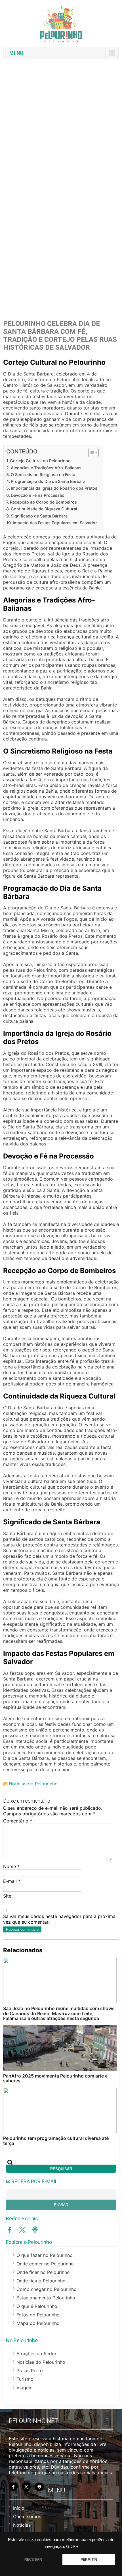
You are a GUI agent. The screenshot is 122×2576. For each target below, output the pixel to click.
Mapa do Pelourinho (38, 2323)
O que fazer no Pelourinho (45, 2255)
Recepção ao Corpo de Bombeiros (43, 502)
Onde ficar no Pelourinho (43, 2272)
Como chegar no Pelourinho (47, 2289)
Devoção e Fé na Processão (38, 495)
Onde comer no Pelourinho (45, 2264)
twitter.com (22, 2230)
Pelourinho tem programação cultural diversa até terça (56, 2141)
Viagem (25, 2388)
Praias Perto (30, 2371)
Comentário (18, 1821)
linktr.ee (35, 2230)
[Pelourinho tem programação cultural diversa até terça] (60, 2110)
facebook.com (10, 2230)
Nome (11, 1866)
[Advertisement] (61, 126)
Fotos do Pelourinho (38, 2315)
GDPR (72, 2547)
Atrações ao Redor (36, 2354)
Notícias (22, 2525)
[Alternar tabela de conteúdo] (91, 453)
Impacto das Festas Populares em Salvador (55, 523)
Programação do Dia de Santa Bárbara (48, 481)
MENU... (18, 53)
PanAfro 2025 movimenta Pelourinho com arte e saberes (55, 2078)
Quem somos (27, 2516)
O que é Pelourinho (37, 2306)
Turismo (25, 2379)
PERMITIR (89, 2560)
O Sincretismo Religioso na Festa (43, 475)
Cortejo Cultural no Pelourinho (40, 461)
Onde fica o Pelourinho (41, 2281)
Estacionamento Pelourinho (46, 2298)
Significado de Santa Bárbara (39, 516)
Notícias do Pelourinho (33, 1784)
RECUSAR (33, 2560)
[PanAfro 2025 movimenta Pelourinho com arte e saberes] (60, 2048)
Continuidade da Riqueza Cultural (44, 509)
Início (19, 2508)
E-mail (12, 1881)
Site (7, 1896)
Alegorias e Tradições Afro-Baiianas (46, 468)
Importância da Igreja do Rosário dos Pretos (54, 488)
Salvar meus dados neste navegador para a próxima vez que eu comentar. (59, 1919)
